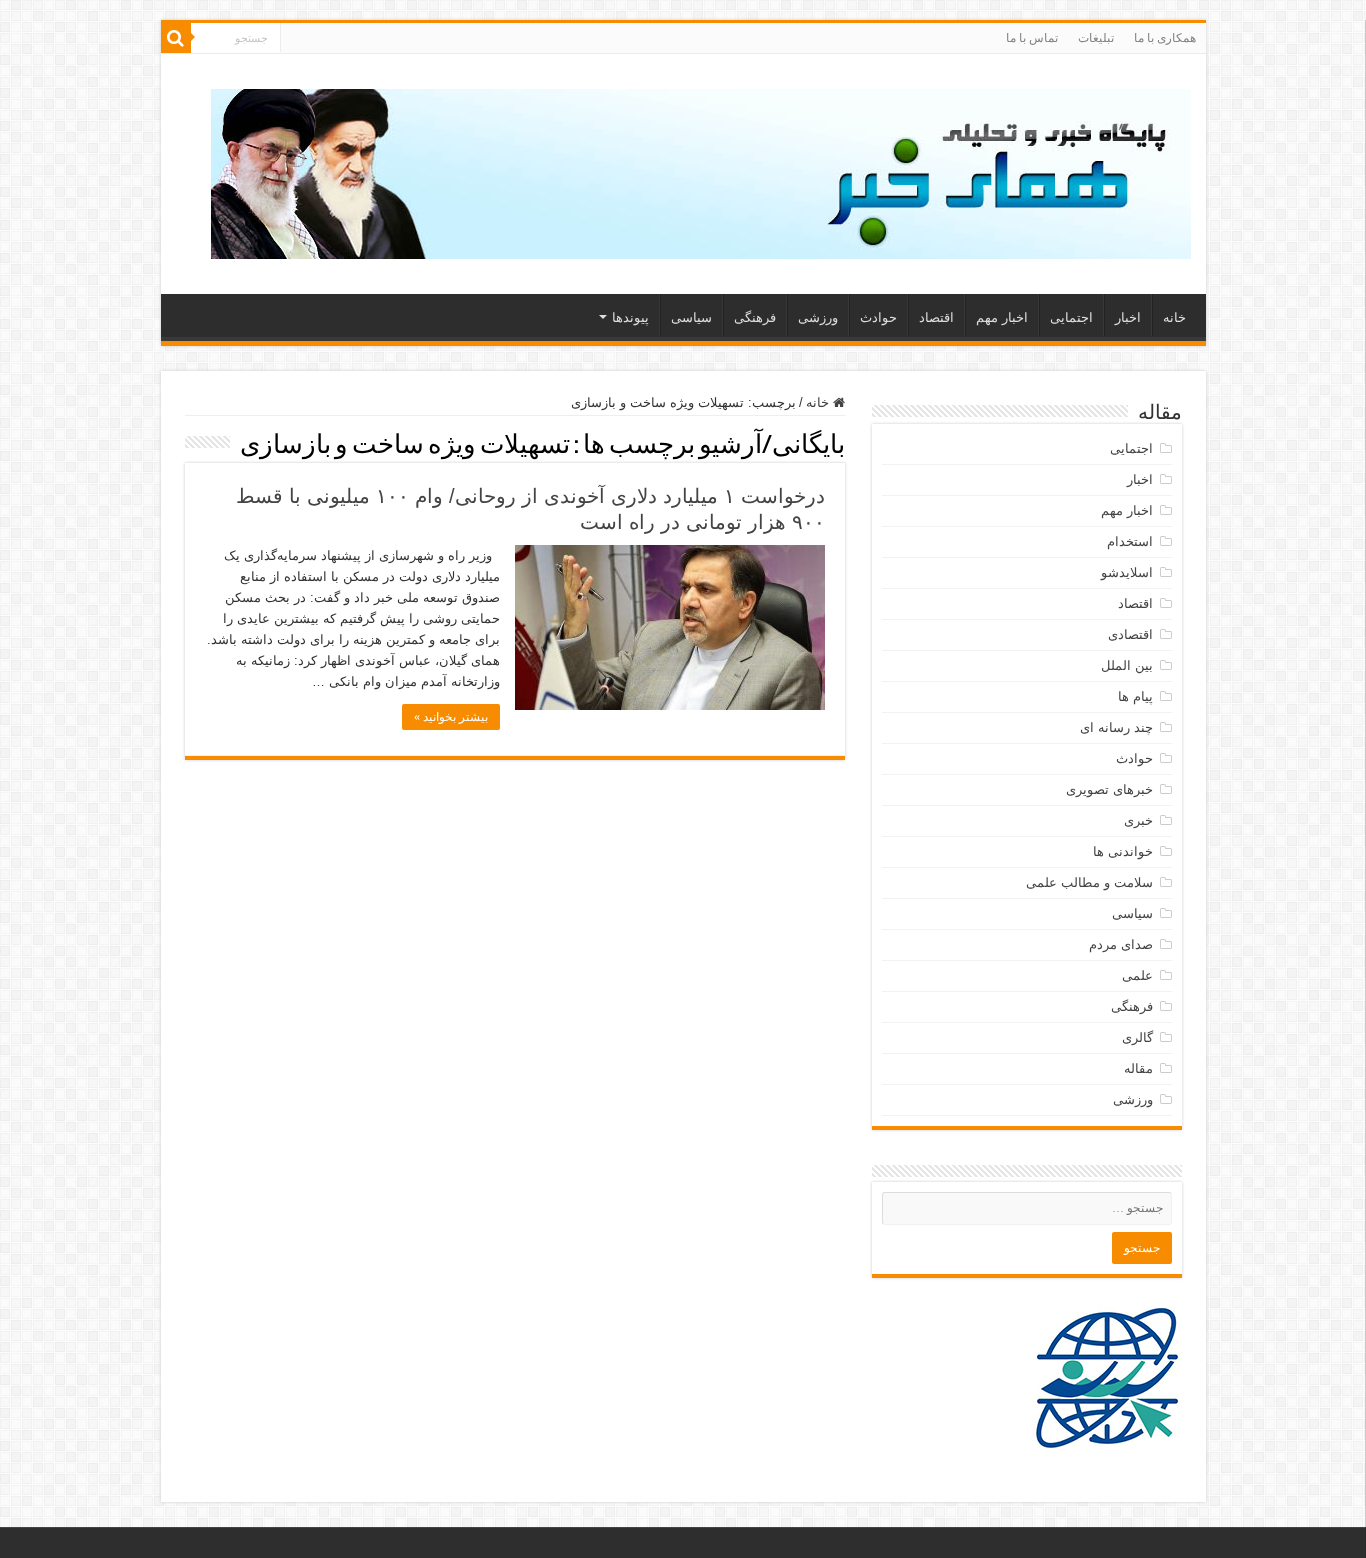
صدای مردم (1121, 944)
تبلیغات (1096, 38)
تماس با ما (1032, 38)
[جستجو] (176, 38)
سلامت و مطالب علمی (1089, 882)
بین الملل (1127, 665)
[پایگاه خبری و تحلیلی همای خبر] (701, 170)
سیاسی (691, 317)
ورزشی (818, 317)
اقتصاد (936, 317)
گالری (1137, 1037)
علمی (1137, 975)
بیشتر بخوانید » (451, 717)
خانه (1174, 317)
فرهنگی (755, 317)
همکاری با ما (1165, 38)
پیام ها (1135, 696)
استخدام (1130, 541)
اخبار (1128, 317)
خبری (1138, 820)
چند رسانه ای (1116, 727)
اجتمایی (1071, 317)
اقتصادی (1130, 634)
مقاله (1138, 1068)
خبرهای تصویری (1109, 789)
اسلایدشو (1127, 572)
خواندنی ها (1123, 851)
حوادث (878, 317)
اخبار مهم (1002, 317)
